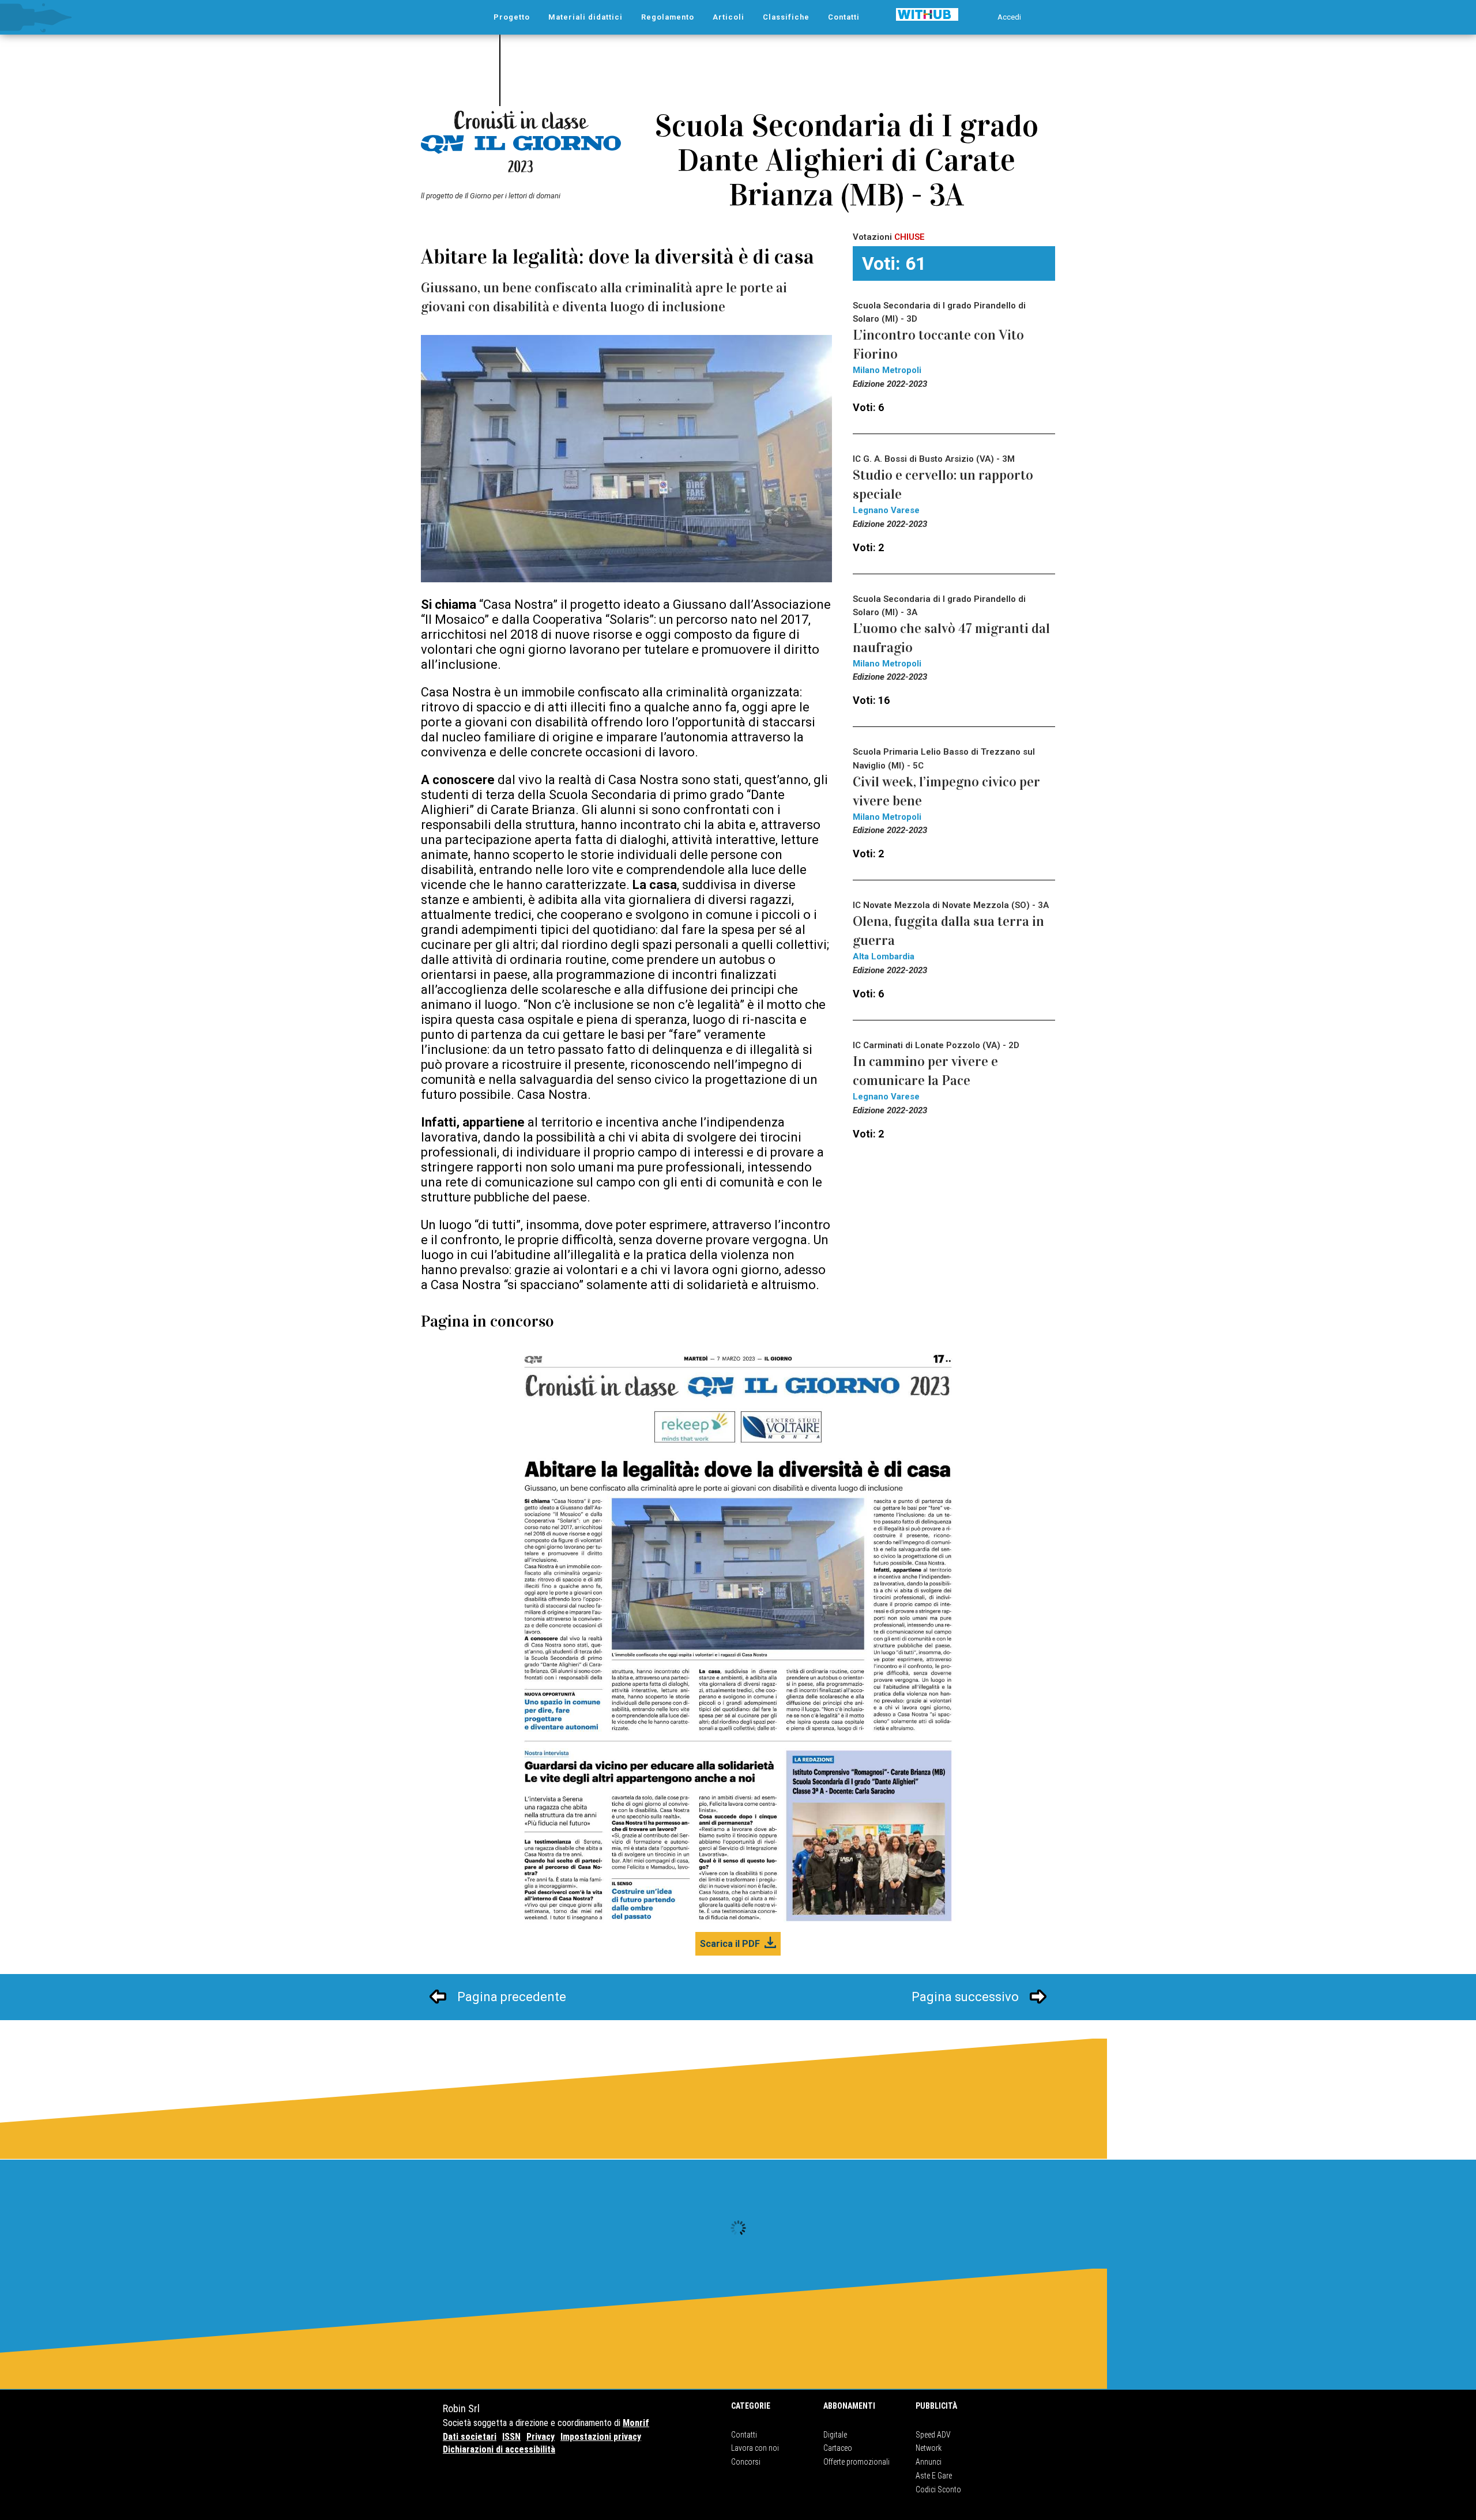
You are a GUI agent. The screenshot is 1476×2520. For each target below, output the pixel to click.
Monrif (636, 2423)
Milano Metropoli (887, 370)
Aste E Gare (934, 2476)
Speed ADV (933, 2435)
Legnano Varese (886, 510)
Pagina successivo (965, 1997)
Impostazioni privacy (601, 2437)
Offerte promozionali (856, 2462)
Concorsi (746, 2462)
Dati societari (470, 2437)
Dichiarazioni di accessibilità (499, 2449)
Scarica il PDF (730, 1944)
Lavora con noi (755, 2448)
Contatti (744, 2435)
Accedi (1009, 17)
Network (929, 2448)
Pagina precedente (512, 1997)
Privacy (541, 2437)
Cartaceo (838, 2448)
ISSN (511, 2437)
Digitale (835, 2435)
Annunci (929, 2462)
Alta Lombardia (884, 956)
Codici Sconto (938, 2489)
